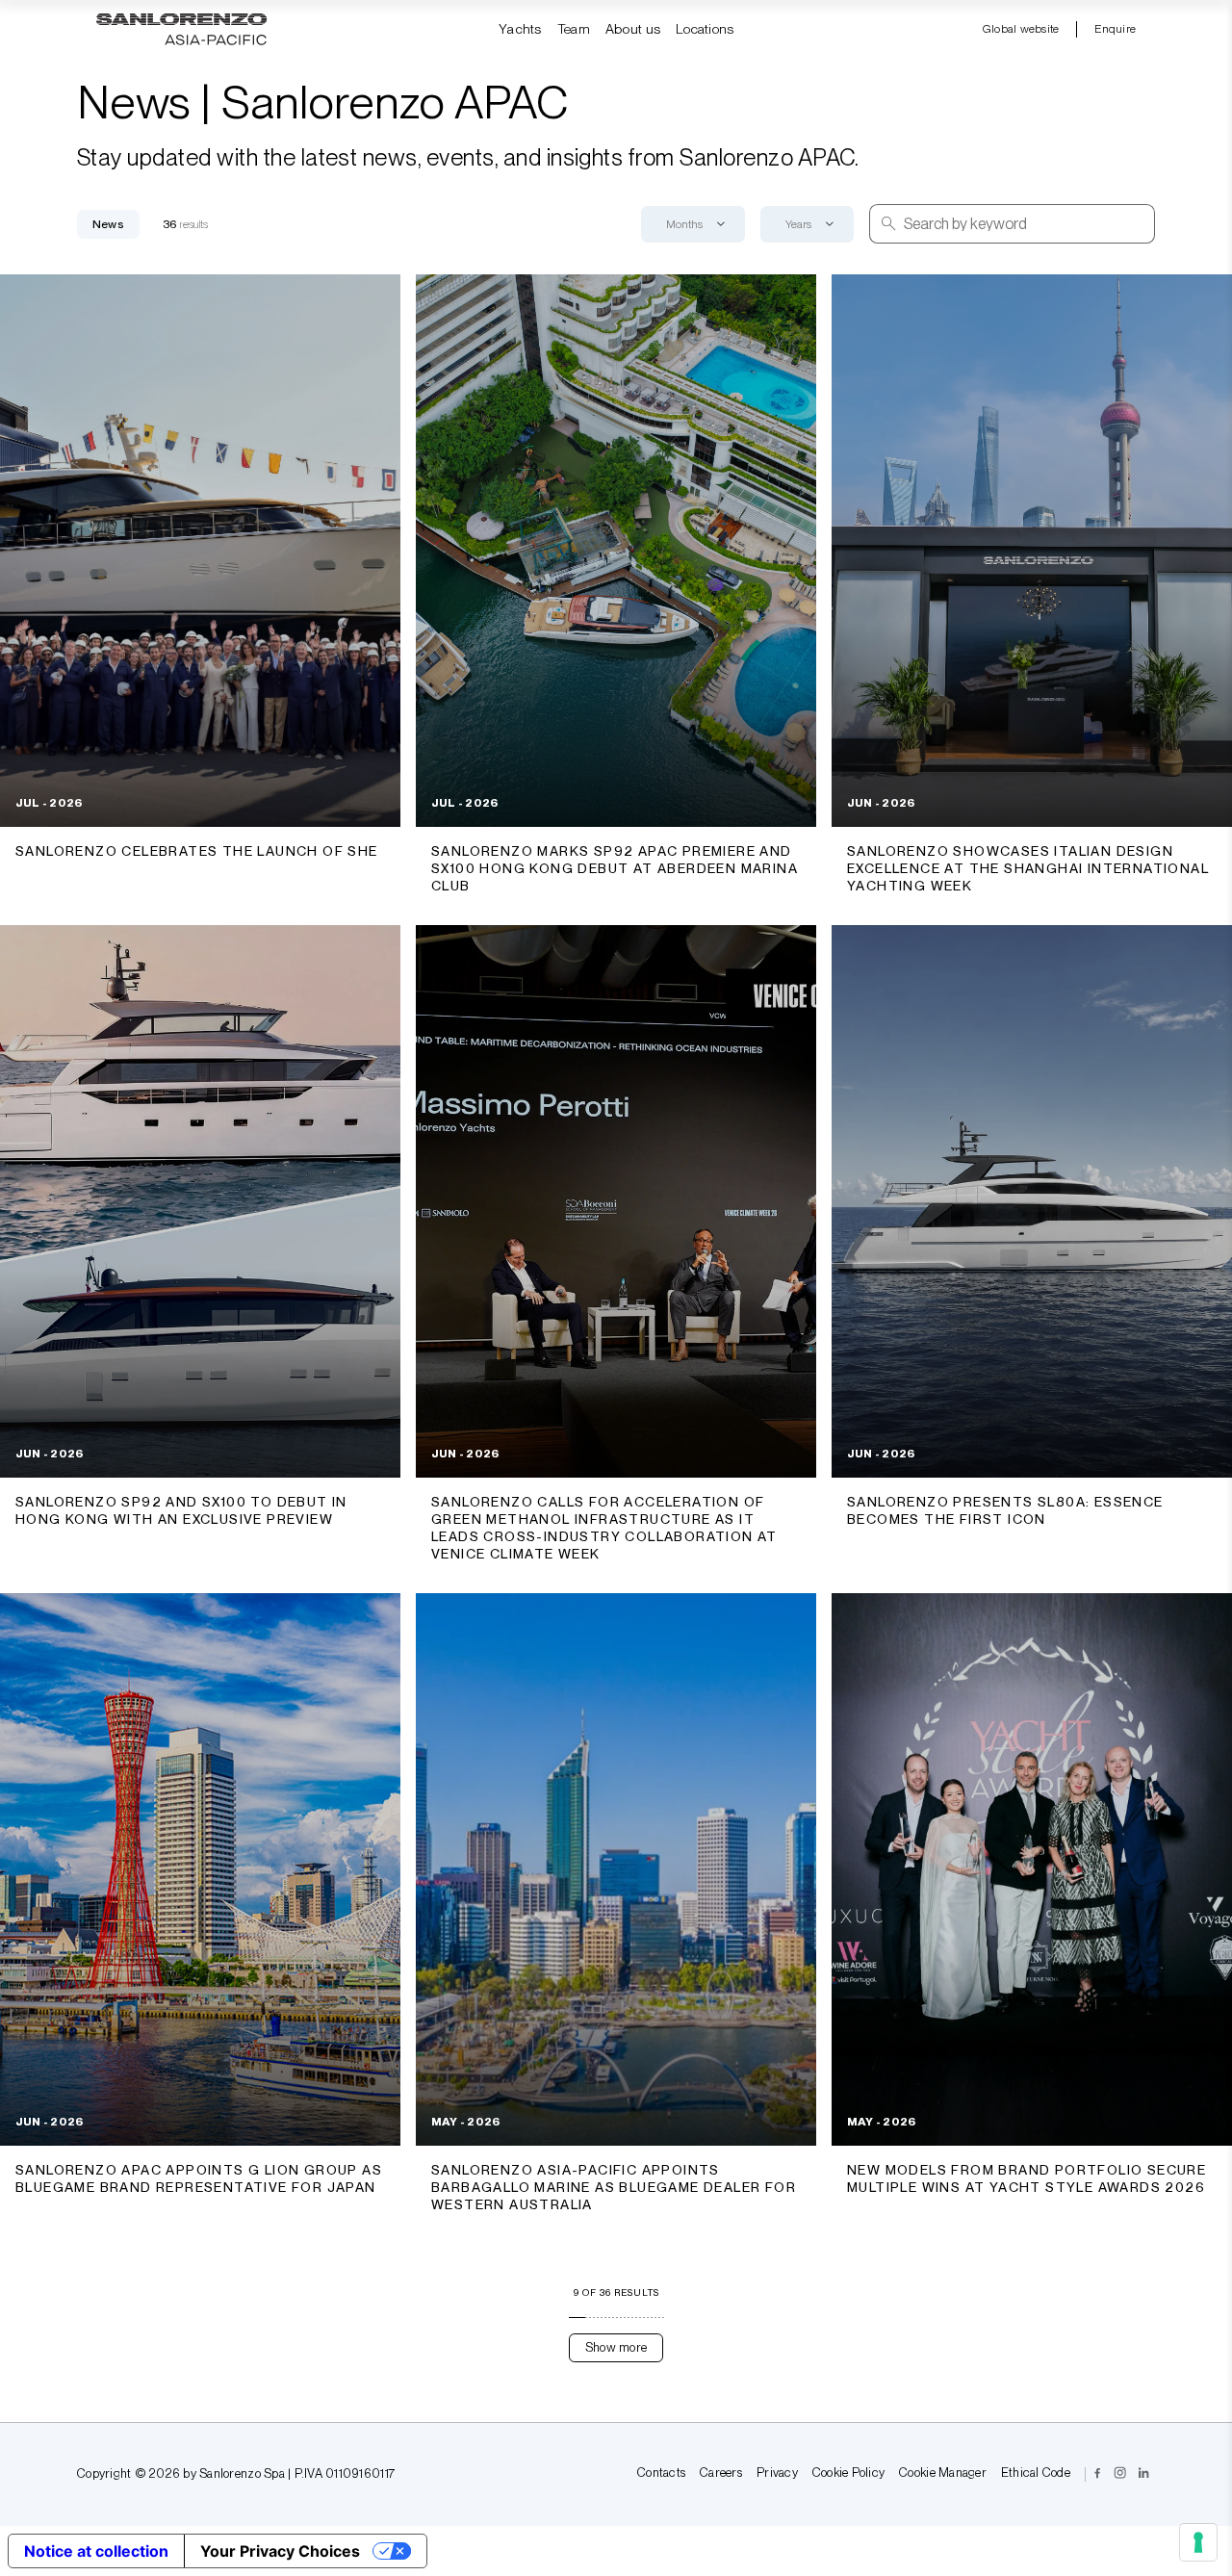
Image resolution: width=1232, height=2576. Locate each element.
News (108, 224)
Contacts (661, 2473)
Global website (1021, 29)
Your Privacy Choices (280, 2551)
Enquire (1115, 29)
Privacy (777, 2473)
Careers (721, 2473)
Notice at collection (96, 2551)
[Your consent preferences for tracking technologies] (1198, 2542)
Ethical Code (1036, 2473)
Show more (616, 2347)
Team (574, 29)
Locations (705, 29)
